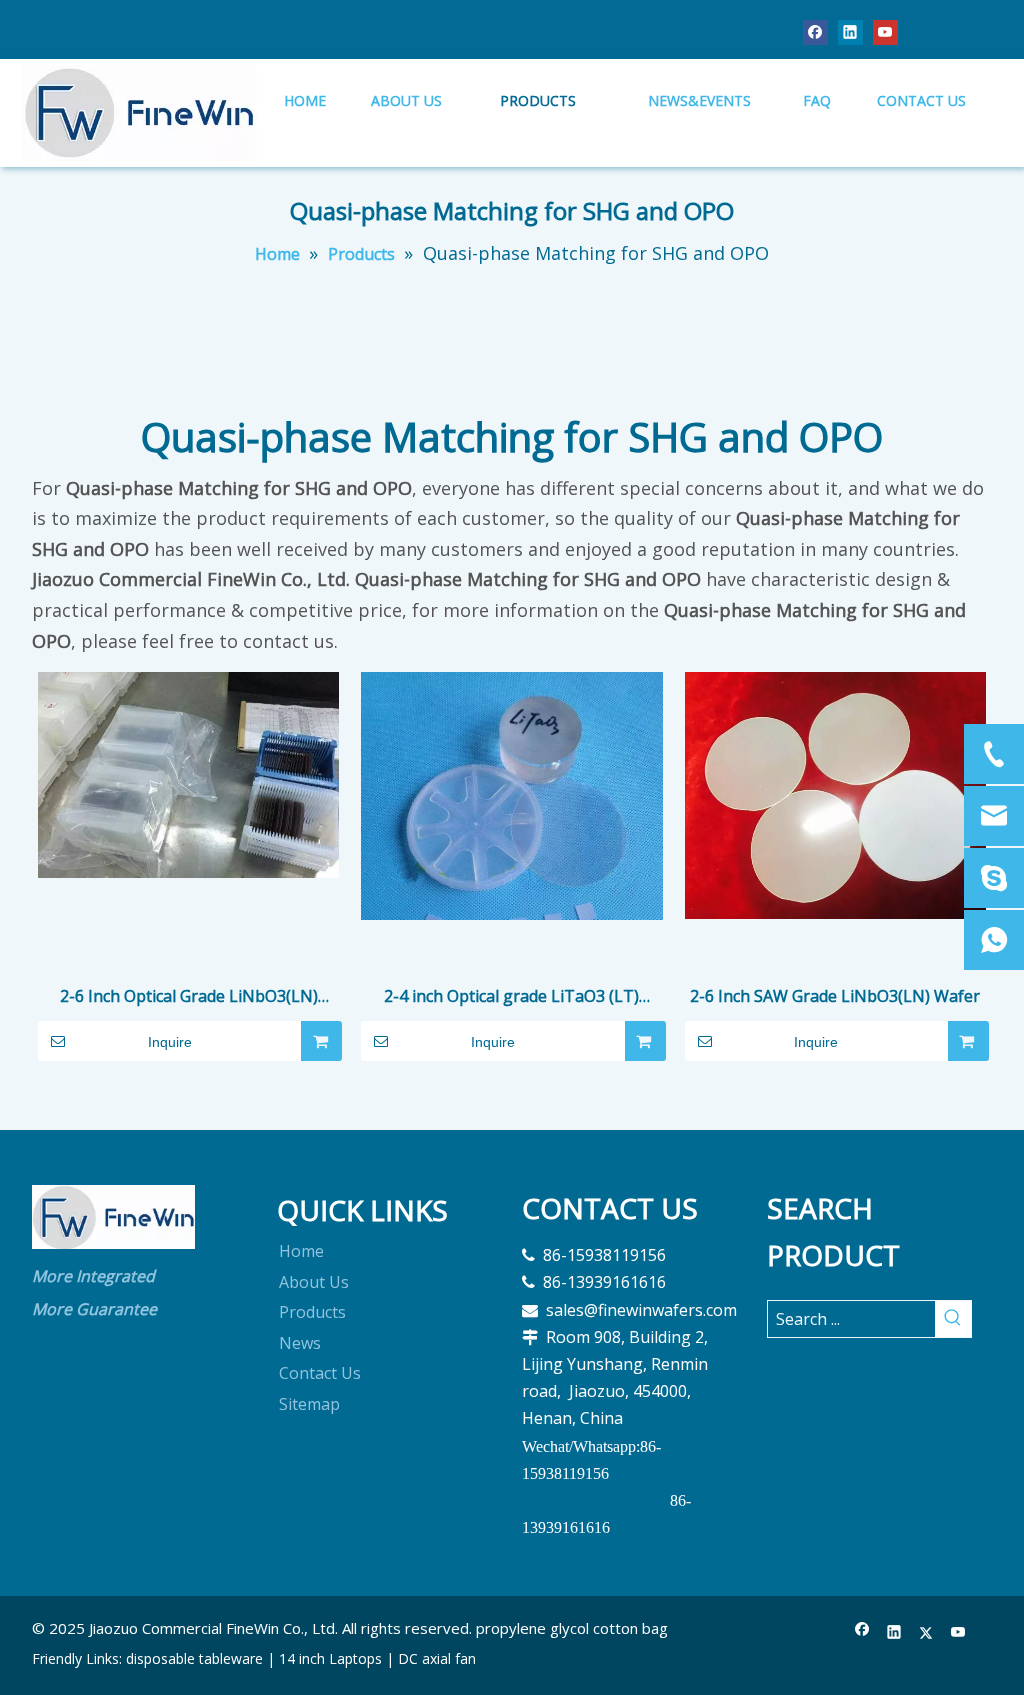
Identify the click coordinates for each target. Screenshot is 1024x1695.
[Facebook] (815, 31)
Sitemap (309, 1404)
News (300, 1343)
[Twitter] (926, 1632)
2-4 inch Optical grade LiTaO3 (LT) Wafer (511, 997)
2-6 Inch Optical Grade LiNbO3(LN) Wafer (189, 997)
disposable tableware (194, 1658)
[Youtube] (885, 31)
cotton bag (630, 1628)
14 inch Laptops (330, 1658)
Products (312, 1312)
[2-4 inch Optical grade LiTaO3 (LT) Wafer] (511, 794)
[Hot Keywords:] (953, 1319)
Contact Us (320, 1373)
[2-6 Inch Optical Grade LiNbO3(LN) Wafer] (188, 773)
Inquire (170, 1042)
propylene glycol (532, 1628)
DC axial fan (437, 1658)
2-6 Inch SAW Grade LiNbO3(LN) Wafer (835, 996)
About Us (314, 1282)
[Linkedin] (850, 31)
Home (301, 1251)
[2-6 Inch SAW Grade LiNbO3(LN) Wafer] (835, 794)
